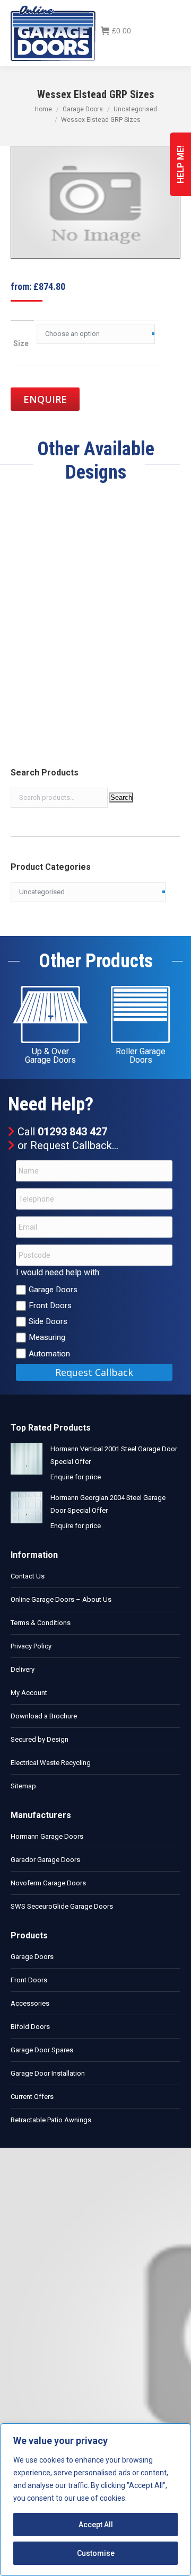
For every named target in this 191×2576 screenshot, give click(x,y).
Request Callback (71, 1145)
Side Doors (48, 1321)
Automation (49, 1354)
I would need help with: (58, 1272)
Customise (96, 2553)
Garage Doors (53, 1290)
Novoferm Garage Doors (48, 1883)
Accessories (30, 2003)
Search (121, 797)
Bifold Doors (30, 2027)
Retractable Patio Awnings (51, 2120)
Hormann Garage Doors (47, 1836)
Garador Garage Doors (45, 1860)
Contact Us (28, 1576)
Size (21, 343)
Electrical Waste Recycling (51, 1763)
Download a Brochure (44, 1716)
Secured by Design (40, 1739)
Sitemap (23, 1786)
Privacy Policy (31, 1646)
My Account (29, 1693)
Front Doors (50, 1305)
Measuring (47, 1337)
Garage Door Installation (48, 2073)
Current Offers (32, 2097)
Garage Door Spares (42, 2050)
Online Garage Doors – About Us (61, 1599)
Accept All (96, 2525)
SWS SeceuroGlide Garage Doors (62, 1906)
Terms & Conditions (41, 1623)
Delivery (23, 1669)
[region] (95, 2500)
